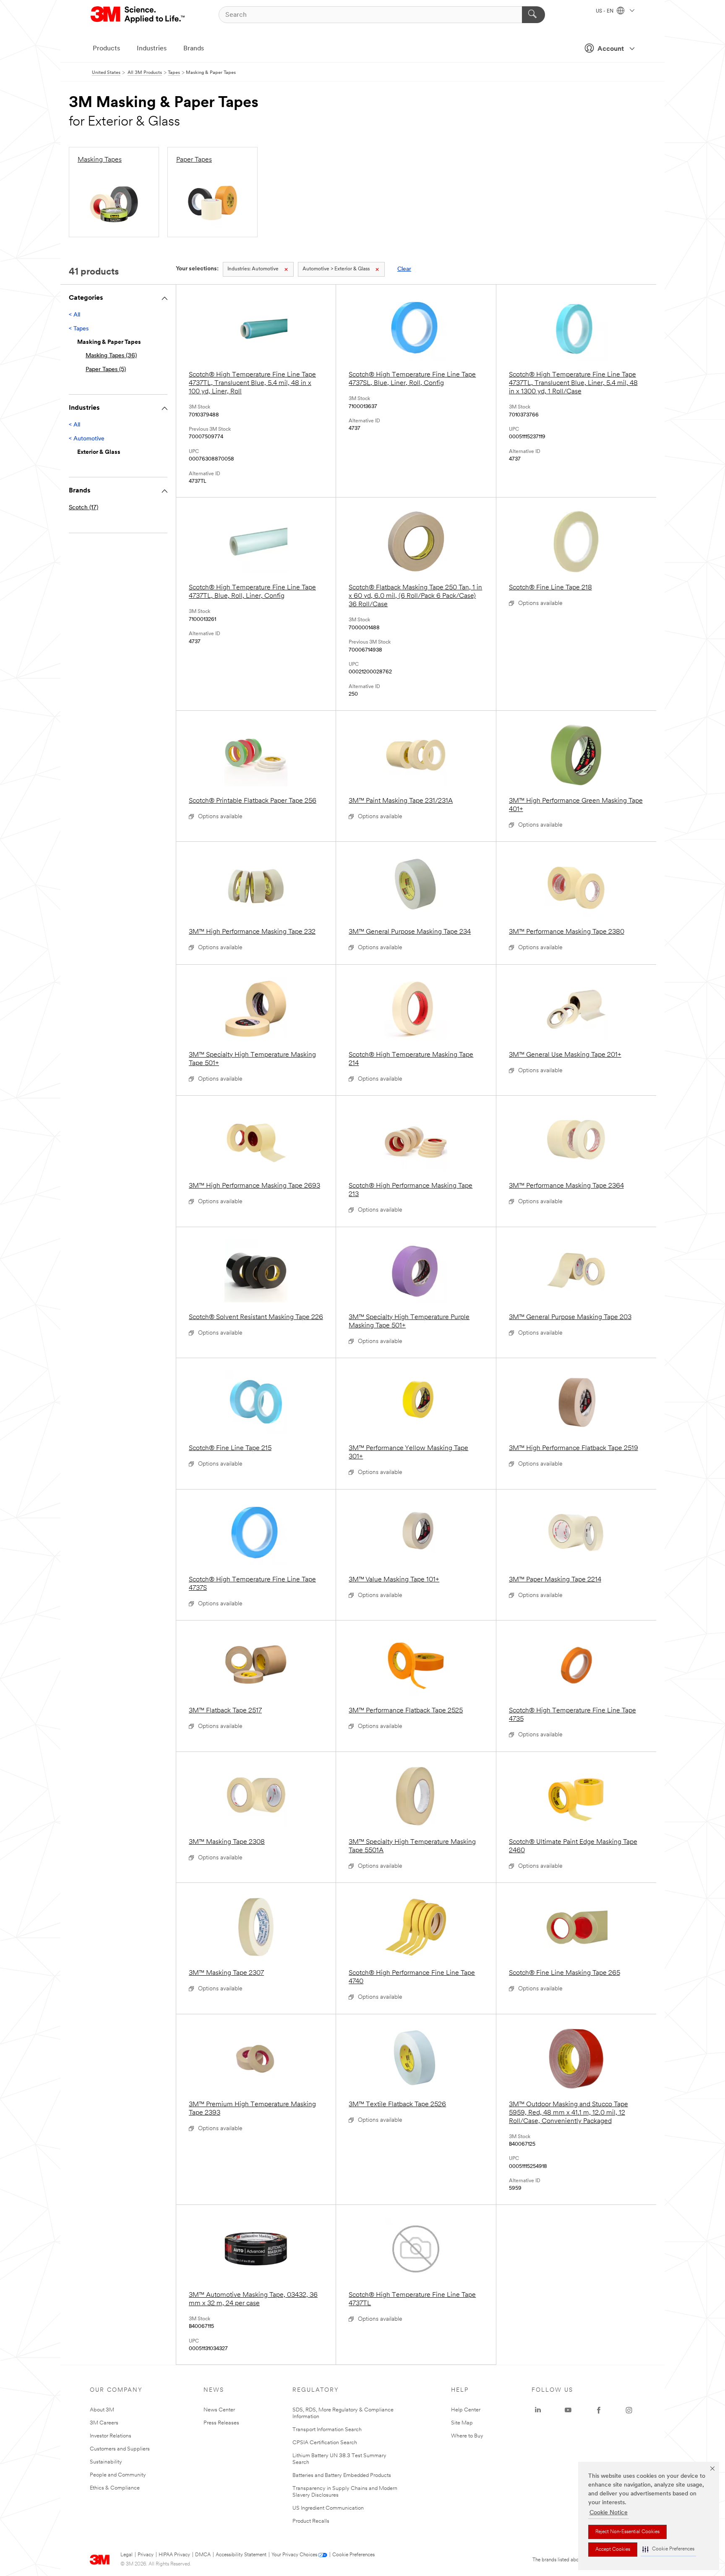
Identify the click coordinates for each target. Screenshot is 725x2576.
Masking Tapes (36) (111, 356)
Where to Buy (467, 2436)
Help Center (466, 2410)
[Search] (533, 15)
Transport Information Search (327, 2430)
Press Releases (221, 2423)
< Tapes (79, 329)
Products (106, 49)
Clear (404, 269)
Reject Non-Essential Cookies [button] (627, 2532)
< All (74, 315)
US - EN (605, 11)
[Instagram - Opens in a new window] (629, 2410)
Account (611, 49)
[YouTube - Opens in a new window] (568, 2410)
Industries (152, 49)
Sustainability (106, 2462)
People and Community (118, 2475)
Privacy (146, 2555)
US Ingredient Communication (328, 2508)
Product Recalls (311, 2521)
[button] (668, 2549)
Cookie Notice (609, 2513)
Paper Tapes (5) (106, 370)
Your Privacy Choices (294, 2555)
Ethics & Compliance (115, 2488)
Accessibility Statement (241, 2555)
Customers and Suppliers (120, 2449)
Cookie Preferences (353, 2555)
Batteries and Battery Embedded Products (342, 2475)
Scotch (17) (83, 508)
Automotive (253, 269)
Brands (194, 49)
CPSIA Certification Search (325, 2443)
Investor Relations (111, 2436)
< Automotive (87, 439)
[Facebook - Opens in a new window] (599, 2410)
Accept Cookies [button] (613, 2550)
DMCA (203, 2555)
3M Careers (104, 2423)
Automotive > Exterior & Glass (336, 269)
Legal (126, 2555)
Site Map (462, 2423)
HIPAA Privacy (174, 2555)
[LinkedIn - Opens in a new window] (538, 2410)
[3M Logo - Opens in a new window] (138, 15)
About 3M (102, 2410)
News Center (219, 2410)
